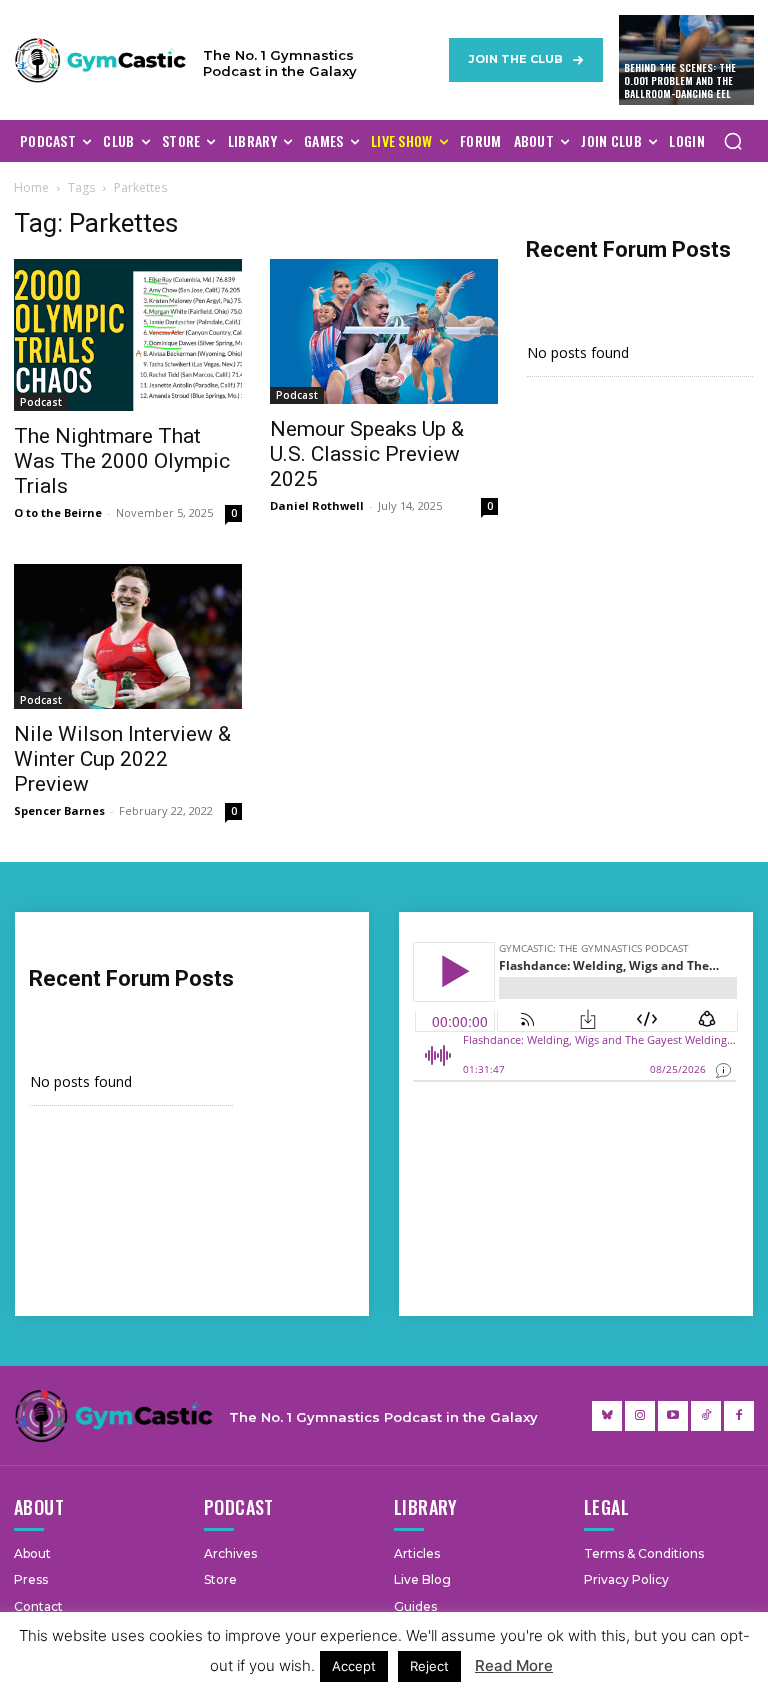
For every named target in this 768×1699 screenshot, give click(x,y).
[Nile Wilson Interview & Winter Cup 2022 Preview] (128, 636)
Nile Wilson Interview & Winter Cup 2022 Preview (122, 759)
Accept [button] (354, 1666)
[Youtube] (673, 1416)
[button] (733, 141)
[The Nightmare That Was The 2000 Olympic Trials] (128, 335)
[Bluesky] (607, 1416)
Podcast (41, 402)
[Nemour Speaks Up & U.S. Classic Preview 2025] (384, 331)
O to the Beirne (58, 512)
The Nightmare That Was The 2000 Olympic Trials (122, 461)
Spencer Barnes (59, 810)
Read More (514, 1665)
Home (31, 187)
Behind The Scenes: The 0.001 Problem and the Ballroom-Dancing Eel (680, 80)
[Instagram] (640, 1416)
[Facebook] (739, 1416)
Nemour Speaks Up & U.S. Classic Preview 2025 (367, 454)
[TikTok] (706, 1416)
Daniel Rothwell (317, 505)
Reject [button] (429, 1666)
